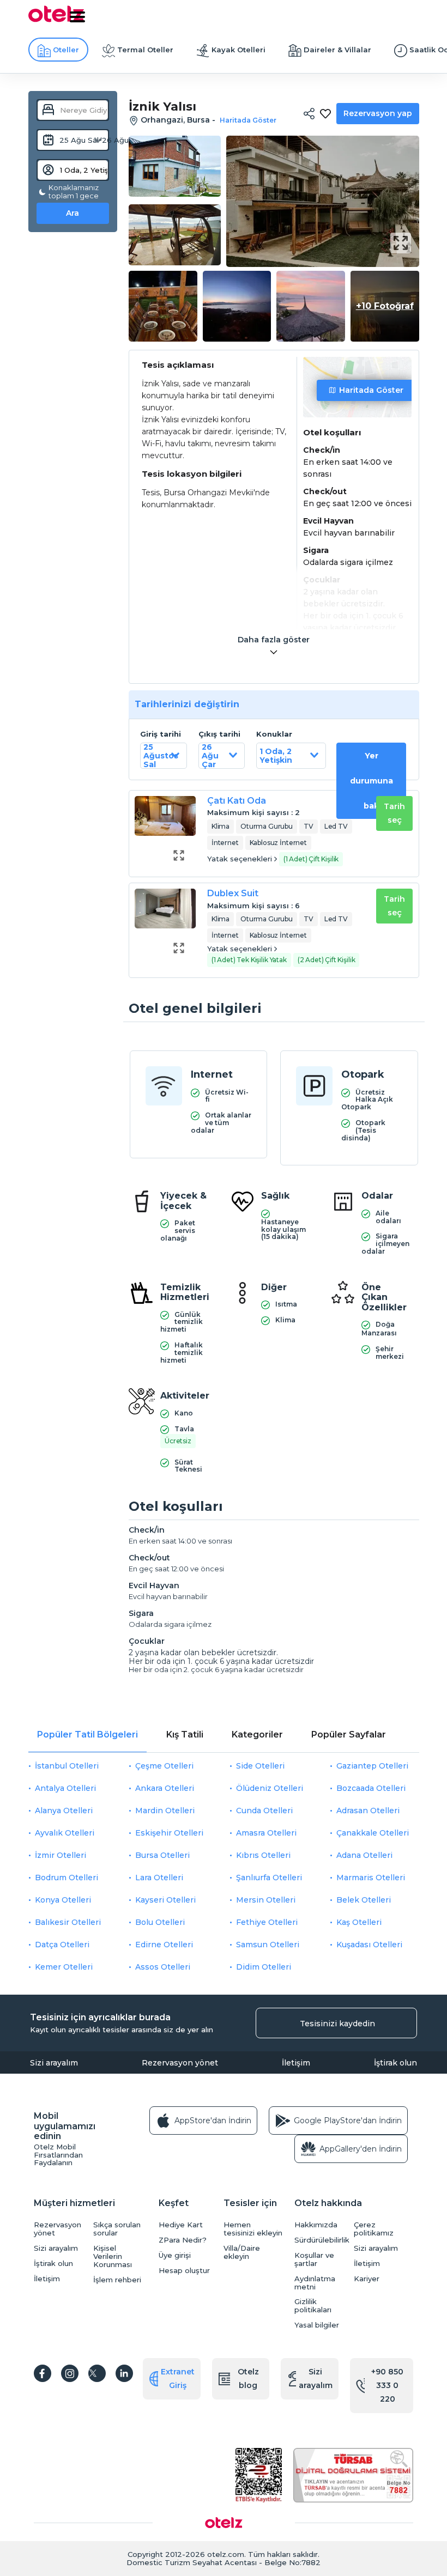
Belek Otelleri (364, 1900)
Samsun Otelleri (268, 1945)
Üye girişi (175, 2255)
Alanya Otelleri (64, 1811)
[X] (97, 2373)
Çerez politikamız (374, 2229)
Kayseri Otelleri (165, 1900)
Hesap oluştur (184, 2271)
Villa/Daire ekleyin (242, 2252)
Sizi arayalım (54, 2063)
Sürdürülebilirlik (321, 2240)
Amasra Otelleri (266, 1833)
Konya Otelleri (63, 1900)
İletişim (296, 2063)
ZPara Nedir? (183, 2240)
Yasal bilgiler (317, 2325)
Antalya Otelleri (65, 1788)
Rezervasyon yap (378, 113)
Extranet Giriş (178, 2378)
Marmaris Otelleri (371, 1878)
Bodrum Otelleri (67, 1878)
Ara (73, 213)
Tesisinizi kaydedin (337, 2024)
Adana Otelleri (364, 1855)
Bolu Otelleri (160, 1922)
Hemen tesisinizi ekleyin (253, 2229)
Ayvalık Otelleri (65, 1833)
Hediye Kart (181, 2225)
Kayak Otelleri (238, 50)
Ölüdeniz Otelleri (270, 1788)
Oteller (66, 50)
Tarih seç (394, 813)
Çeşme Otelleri (164, 1766)
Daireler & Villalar (337, 50)
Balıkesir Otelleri (68, 1922)
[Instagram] (70, 2373)
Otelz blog (248, 2378)
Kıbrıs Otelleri (263, 1855)
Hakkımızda (316, 2225)
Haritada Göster (371, 390)
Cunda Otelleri (264, 1811)
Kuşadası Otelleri (369, 1945)
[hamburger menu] (77, 17)
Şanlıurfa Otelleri (269, 1878)
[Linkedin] (124, 2373)
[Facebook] (43, 2373)
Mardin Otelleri (165, 1811)
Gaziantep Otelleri (372, 1766)
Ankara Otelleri (165, 1788)
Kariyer (367, 2279)
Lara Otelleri (159, 1878)
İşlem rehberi (117, 2280)
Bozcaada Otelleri (371, 1788)
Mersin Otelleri (266, 1900)
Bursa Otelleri (162, 1855)
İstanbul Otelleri (67, 1766)
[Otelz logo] (56, 20)
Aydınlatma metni (315, 2283)
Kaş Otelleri (359, 1922)
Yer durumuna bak (372, 781)
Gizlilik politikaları (313, 2306)
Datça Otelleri (62, 1945)
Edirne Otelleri (164, 1945)
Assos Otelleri (163, 1967)
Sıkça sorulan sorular (117, 2229)
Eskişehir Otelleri (169, 1833)
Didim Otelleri (264, 1967)
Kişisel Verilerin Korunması (113, 2256)
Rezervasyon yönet (180, 2063)
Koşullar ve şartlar (314, 2259)
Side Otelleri (260, 1766)
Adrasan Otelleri (368, 1811)
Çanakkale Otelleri (373, 1833)
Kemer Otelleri (64, 1967)
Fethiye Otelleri (267, 1922)
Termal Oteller (145, 50)
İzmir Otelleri (61, 1855)
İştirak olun (395, 2063)
